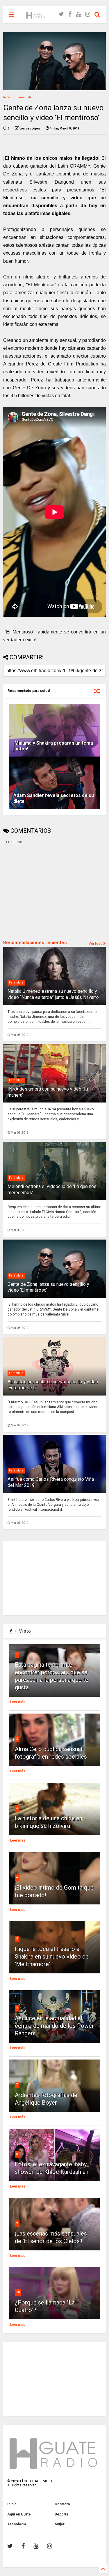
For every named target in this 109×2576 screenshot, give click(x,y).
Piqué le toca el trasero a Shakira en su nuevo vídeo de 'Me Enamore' (52, 1957)
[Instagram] (88, 14)
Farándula (25, 97)
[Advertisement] (47, 893)
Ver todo (96, 944)
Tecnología (17, 2524)
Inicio (7, 97)
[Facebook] (70, 14)
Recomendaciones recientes (35, 943)
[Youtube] (78, 14)
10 (18, 2292)
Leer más (18, 1702)
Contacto (62, 2504)
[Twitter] (61, 14)
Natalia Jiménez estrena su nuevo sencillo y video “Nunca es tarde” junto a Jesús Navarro (53, 994)
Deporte (62, 2514)
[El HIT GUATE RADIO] (36, 16)
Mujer (60, 2524)
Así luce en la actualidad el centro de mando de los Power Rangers (54, 2026)
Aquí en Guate (19, 2514)
